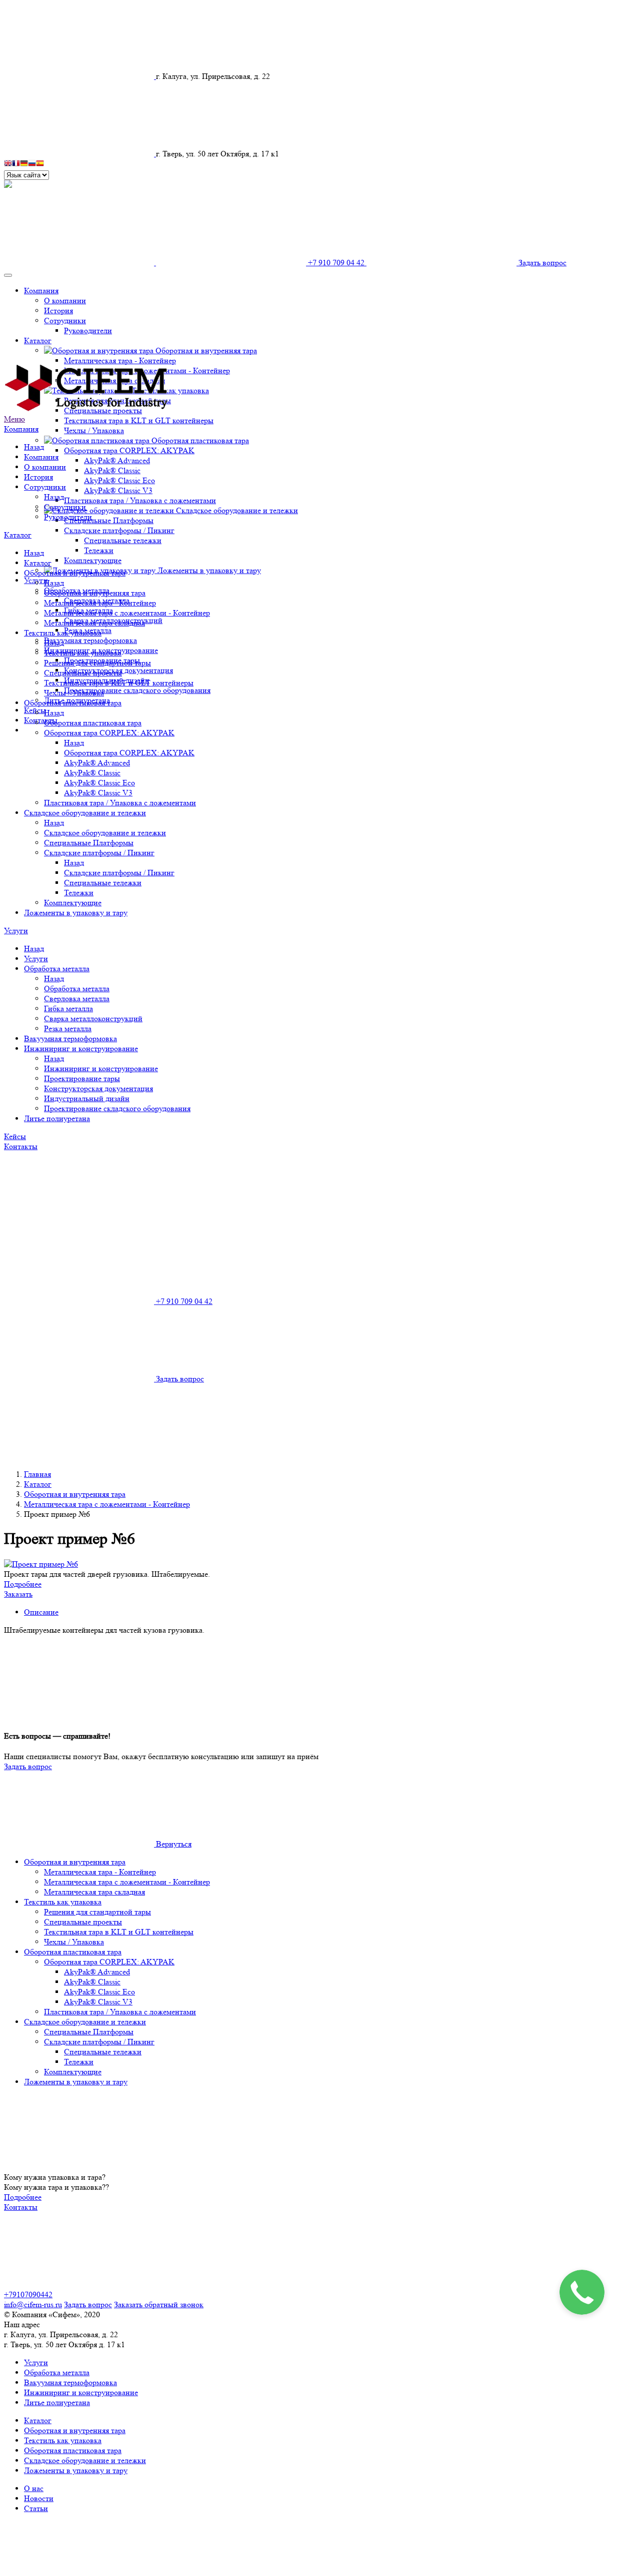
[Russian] (32, 165)
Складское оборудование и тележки (85, 813)
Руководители (68, 517)
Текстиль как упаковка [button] (170, 390)
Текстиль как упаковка (63, 633)
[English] (8, 165)
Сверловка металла (77, 998)
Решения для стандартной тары (97, 663)
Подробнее (23, 1584)
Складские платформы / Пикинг (99, 853)
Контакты (41, 720)
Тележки (99, 550)
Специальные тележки (123, 540)
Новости (39, 2498)
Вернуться (173, 1844)
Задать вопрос (28, 1766)
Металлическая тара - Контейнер (100, 603)
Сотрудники (45, 487)
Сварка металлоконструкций (93, 1018)
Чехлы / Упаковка (94, 430)
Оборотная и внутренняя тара (75, 573)
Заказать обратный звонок (159, 2304)
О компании (45, 467)
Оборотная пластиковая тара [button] (200, 440)
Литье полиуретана (57, 1118)
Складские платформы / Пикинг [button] (119, 530)
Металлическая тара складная (94, 623)
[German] (24, 165)
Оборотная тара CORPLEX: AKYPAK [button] (129, 450)
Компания (21, 429)
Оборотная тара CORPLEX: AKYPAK (109, 733)
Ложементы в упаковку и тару (209, 570)
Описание (41, 1612)
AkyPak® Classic (112, 470)
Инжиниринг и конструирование (81, 1048)
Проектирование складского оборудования (137, 690)
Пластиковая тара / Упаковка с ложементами (140, 500)
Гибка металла (68, 1008)
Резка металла (68, 1028)
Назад (34, 447)
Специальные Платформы (109, 520)
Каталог (18, 535)
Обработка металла (57, 968)
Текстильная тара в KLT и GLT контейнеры (139, 420)
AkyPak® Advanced (117, 460)
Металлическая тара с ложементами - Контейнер (127, 613)
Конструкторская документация (98, 1088)
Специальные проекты (83, 673)
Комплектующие (93, 560)
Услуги (16, 931)
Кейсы (15, 1136)
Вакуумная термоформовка (90, 640)
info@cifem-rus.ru (33, 2304)
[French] (16, 165)
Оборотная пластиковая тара (73, 703)
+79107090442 (28, 2294)
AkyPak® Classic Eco (119, 480)
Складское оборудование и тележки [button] (237, 510)
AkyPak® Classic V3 (118, 490)
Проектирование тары (82, 1078)
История (38, 477)
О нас (34, 2488)
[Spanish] (40, 165)
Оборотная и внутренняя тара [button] (206, 350)
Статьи (36, 2508)
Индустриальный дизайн (87, 1098)
